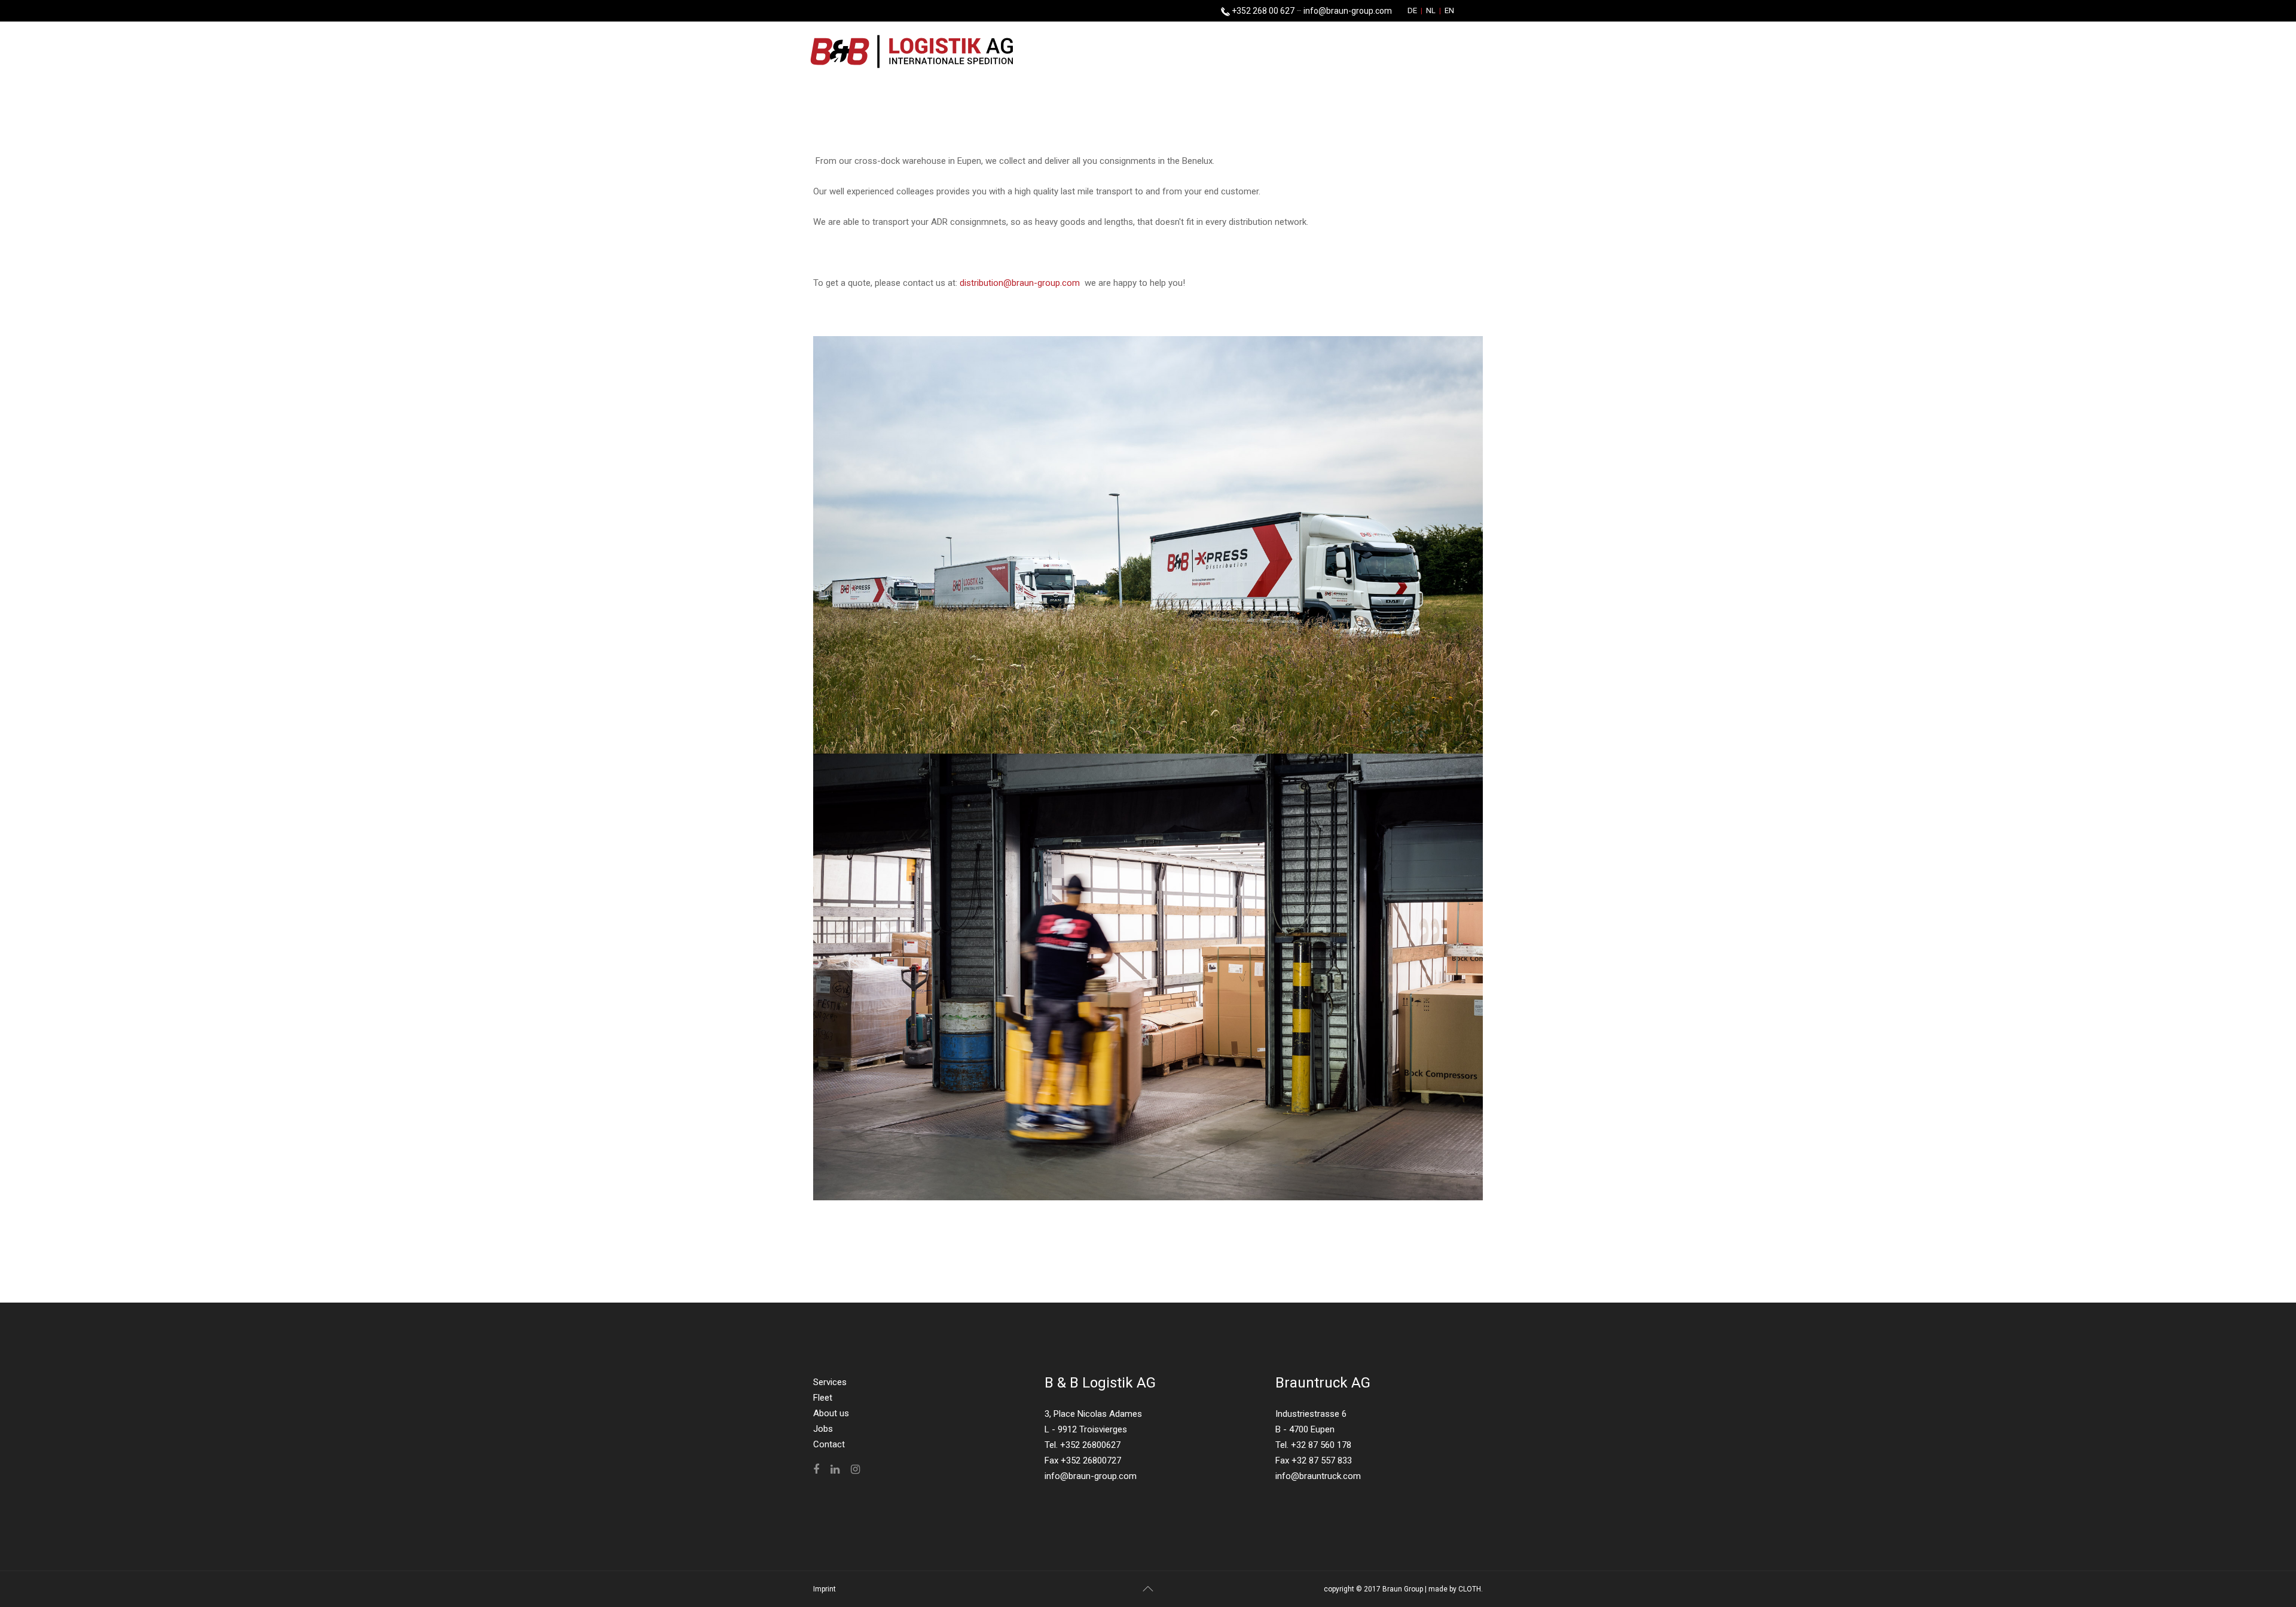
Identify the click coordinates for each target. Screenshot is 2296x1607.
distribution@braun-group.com (1020, 283)
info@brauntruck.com (1318, 1476)
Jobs (823, 1429)
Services (830, 1382)
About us (831, 1413)
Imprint (825, 1589)
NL (1431, 10)
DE (1413, 10)
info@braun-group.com (1348, 11)
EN (1448, 10)
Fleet (823, 1398)
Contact (829, 1444)
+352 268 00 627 (1262, 11)
